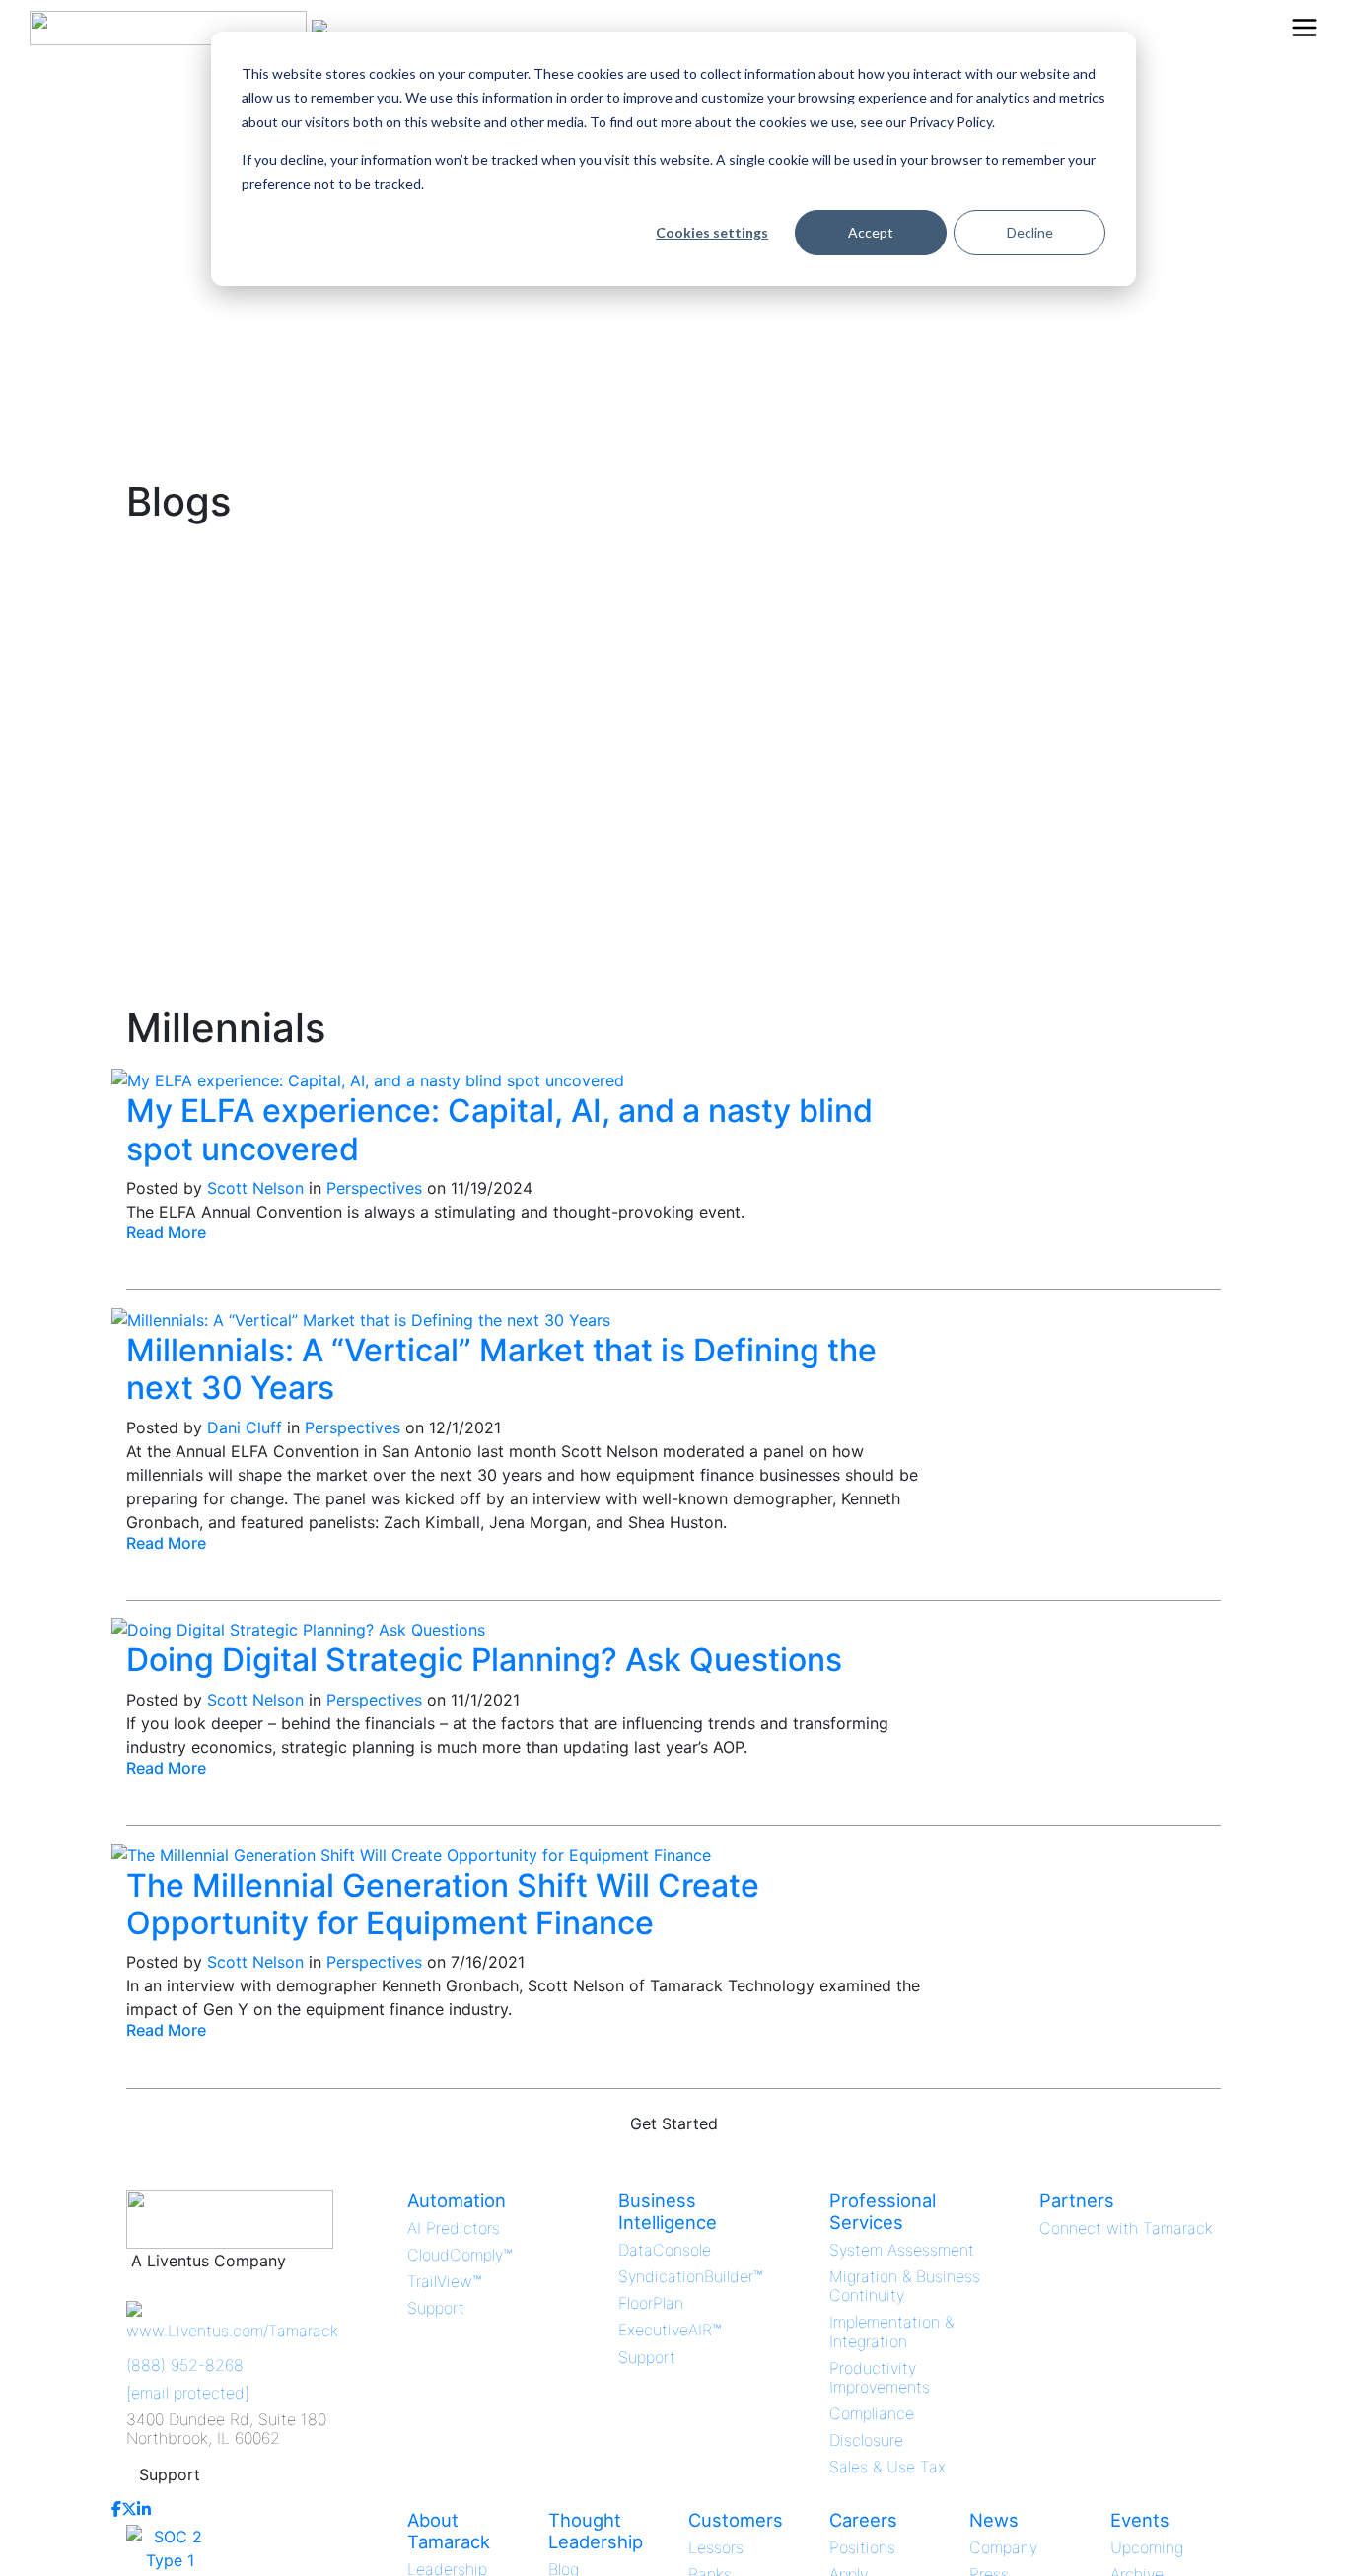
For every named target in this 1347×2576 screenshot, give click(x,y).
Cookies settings (712, 232)
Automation (457, 2200)
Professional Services (883, 2211)
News (994, 2520)
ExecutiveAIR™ (670, 2330)
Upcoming (1147, 2547)
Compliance (872, 2413)
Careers (863, 2520)
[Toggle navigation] (1305, 28)
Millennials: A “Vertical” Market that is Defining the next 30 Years (501, 1369)
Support (170, 2474)
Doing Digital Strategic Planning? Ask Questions (484, 1660)
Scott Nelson (255, 1188)
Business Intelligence (668, 2211)
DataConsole (665, 2250)
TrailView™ (444, 2281)
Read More (166, 1232)
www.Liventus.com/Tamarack (232, 2331)
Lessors (716, 2547)
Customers (736, 2520)
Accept (871, 232)
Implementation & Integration (891, 2331)
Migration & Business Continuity (905, 2286)
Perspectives (374, 1188)
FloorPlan (651, 2303)
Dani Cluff (245, 1427)
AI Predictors (454, 2228)
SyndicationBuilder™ (690, 2276)
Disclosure (866, 2440)
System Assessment (902, 2250)
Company (1003, 2547)
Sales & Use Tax (887, 2467)
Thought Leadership (596, 2531)
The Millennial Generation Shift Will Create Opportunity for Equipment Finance (443, 1904)
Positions (862, 2547)
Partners (1077, 2200)
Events (1140, 2520)
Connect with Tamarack (1126, 2228)
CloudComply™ (460, 2255)
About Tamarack (449, 2531)
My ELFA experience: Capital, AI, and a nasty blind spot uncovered (499, 1129)
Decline (1030, 232)
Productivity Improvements (880, 2377)
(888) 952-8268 (185, 2365)
